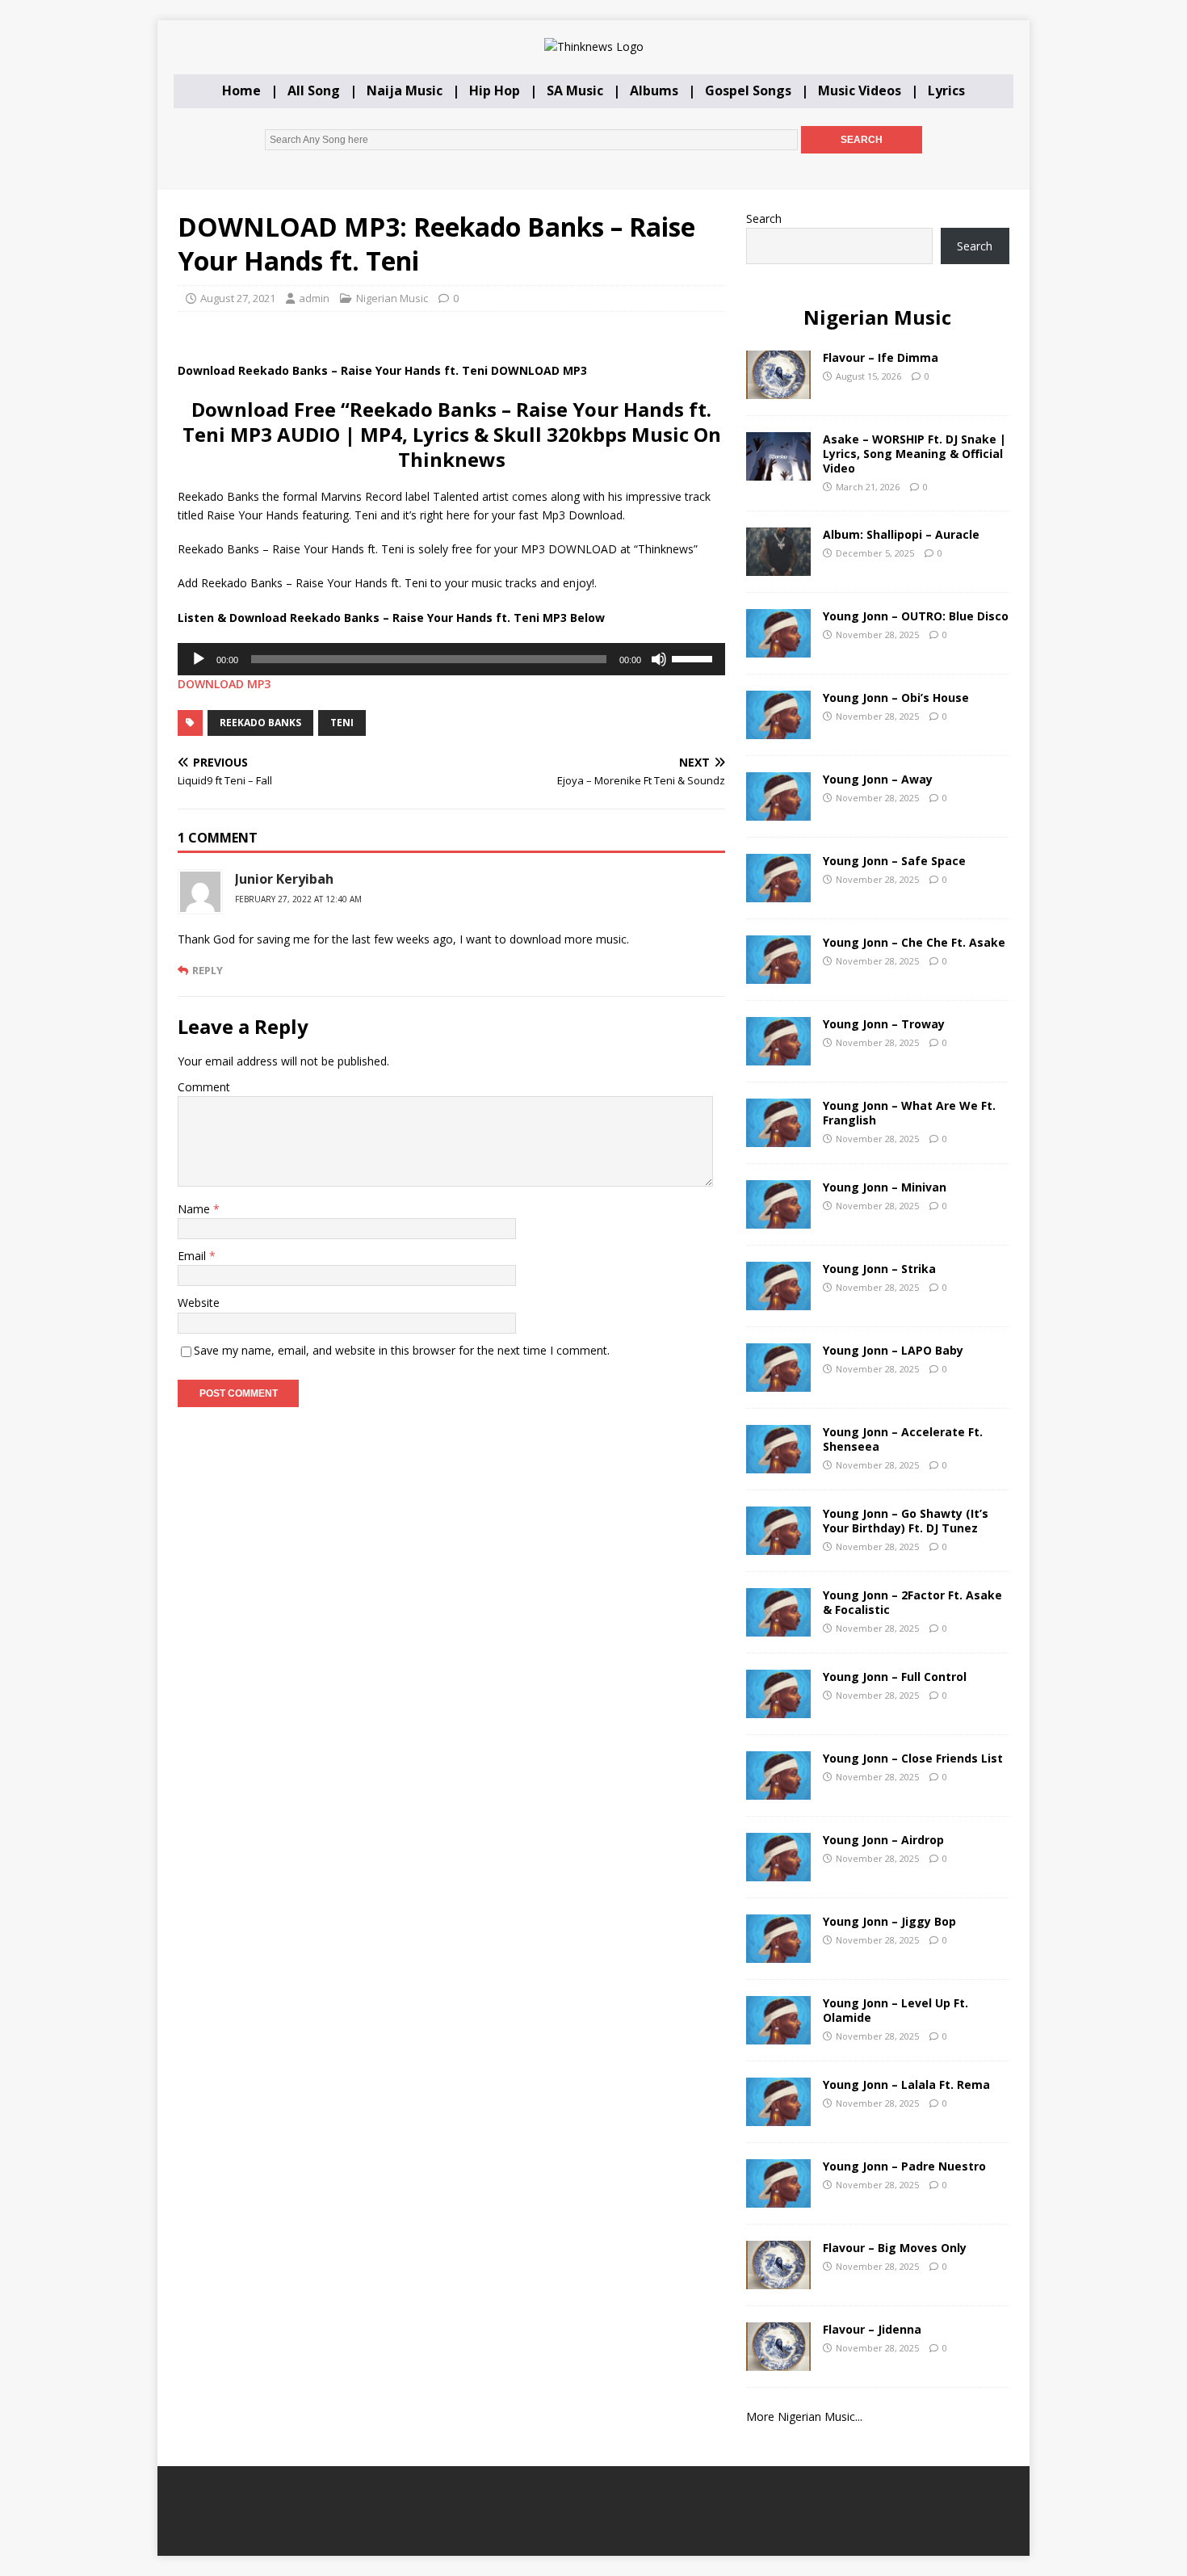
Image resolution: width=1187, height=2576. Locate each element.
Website (199, 1303)
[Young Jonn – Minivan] (778, 1219)
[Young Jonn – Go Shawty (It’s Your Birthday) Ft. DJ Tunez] (778, 1545)
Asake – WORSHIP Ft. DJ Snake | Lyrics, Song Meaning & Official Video (914, 454)
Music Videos (860, 90)
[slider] (694, 658)
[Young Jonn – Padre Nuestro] (778, 2198)
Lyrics (946, 90)
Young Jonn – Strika (879, 1269)
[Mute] (659, 659)
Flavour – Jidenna (872, 2329)
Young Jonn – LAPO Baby (893, 1350)
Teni (342, 723)
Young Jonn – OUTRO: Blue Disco (916, 616)
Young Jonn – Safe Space (894, 861)
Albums (654, 90)
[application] (451, 659)
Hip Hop (495, 90)
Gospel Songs (748, 90)
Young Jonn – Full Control (895, 1677)
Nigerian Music (392, 298)
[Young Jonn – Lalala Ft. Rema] (778, 2116)
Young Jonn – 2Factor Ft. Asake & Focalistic (912, 1602)
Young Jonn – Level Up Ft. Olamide (895, 2010)
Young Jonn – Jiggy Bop (889, 1921)
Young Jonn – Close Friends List (913, 1758)
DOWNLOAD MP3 (224, 684)
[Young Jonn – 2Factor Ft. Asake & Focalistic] (778, 1626)
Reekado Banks (260, 723)
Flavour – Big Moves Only (895, 2248)
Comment (204, 1087)
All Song (314, 90)
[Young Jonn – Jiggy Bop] (778, 1953)
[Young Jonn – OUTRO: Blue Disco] (778, 647)
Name (195, 1209)
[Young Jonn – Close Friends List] (778, 1790)
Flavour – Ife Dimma (881, 357)
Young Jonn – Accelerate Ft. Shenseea (903, 1439)
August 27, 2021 (238, 298)
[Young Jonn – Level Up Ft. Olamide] (778, 2034)
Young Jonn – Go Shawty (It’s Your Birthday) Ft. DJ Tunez (906, 1521)
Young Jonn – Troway (884, 1024)
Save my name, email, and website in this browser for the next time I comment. (402, 1350)
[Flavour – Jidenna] (778, 2361)
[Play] (199, 659)
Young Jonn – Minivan (885, 1187)
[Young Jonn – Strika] (778, 1300)
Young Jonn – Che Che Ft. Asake (914, 942)
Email (193, 1256)
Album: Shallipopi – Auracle (901, 534)
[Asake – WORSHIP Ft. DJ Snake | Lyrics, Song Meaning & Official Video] (778, 471)
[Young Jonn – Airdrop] (778, 1871)
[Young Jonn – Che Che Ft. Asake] (778, 974)
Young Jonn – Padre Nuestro (904, 2166)
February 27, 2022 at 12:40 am (298, 899)
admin (314, 298)
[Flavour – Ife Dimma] (778, 389)
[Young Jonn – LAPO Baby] (778, 1382)
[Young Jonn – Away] (778, 811)
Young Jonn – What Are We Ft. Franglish (909, 1113)
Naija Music (405, 90)
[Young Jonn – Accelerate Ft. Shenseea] (778, 1463)
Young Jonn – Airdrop (883, 1840)
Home (241, 90)
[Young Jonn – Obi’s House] (778, 729)
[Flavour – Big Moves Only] (778, 2279)
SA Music (575, 90)
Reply (208, 970)
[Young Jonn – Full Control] (778, 1708)
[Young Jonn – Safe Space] (778, 892)
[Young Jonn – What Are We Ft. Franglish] (778, 1137)
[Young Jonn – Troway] (778, 1055)
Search (764, 219)
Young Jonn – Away (878, 779)
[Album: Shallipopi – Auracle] (778, 566)
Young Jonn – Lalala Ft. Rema (906, 2084)
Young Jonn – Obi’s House (896, 698)
